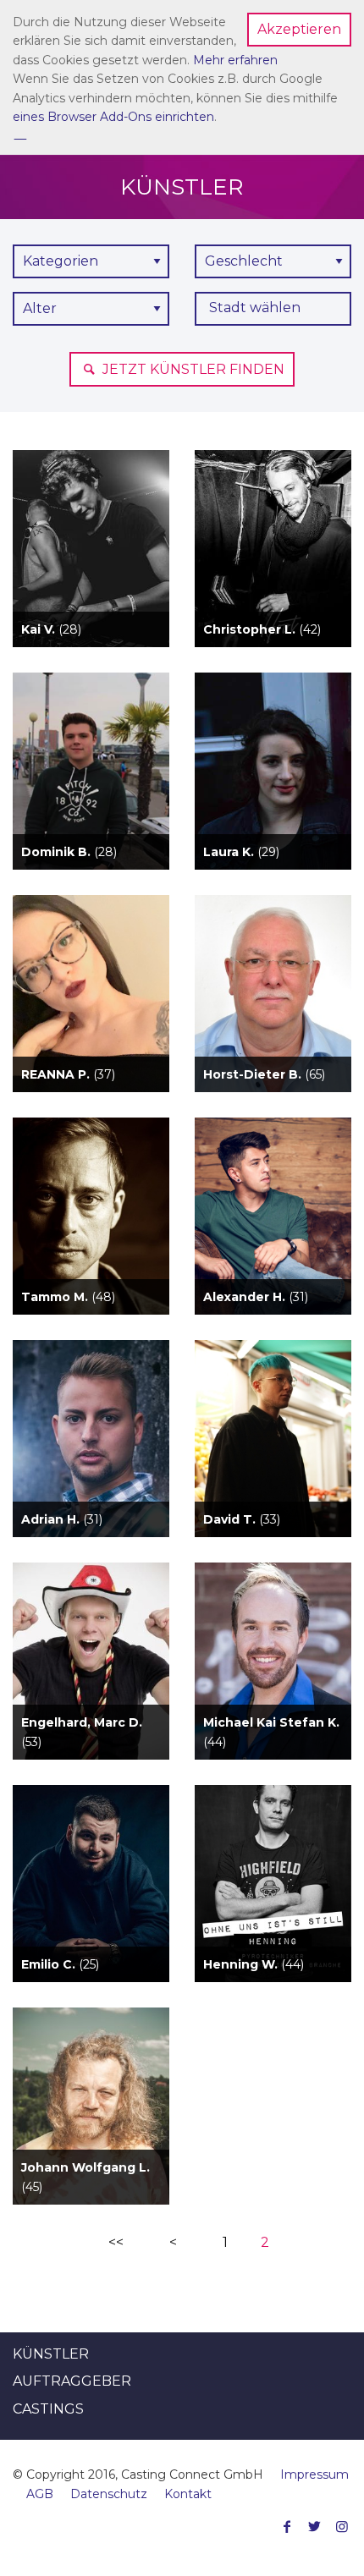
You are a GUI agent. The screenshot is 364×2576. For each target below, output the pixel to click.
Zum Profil (91, 579)
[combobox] (273, 309)
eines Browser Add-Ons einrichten (113, 117)
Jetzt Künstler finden (192, 369)
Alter (40, 308)
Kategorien (61, 261)
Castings (48, 2409)
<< (116, 2242)
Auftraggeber (72, 2381)
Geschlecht (244, 261)
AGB (40, 2494)
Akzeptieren (299, 29)
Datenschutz (109, 2494)
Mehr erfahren (235, 60)
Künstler (51, 2354)
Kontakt (188, 2494)
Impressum (314, 2474)
